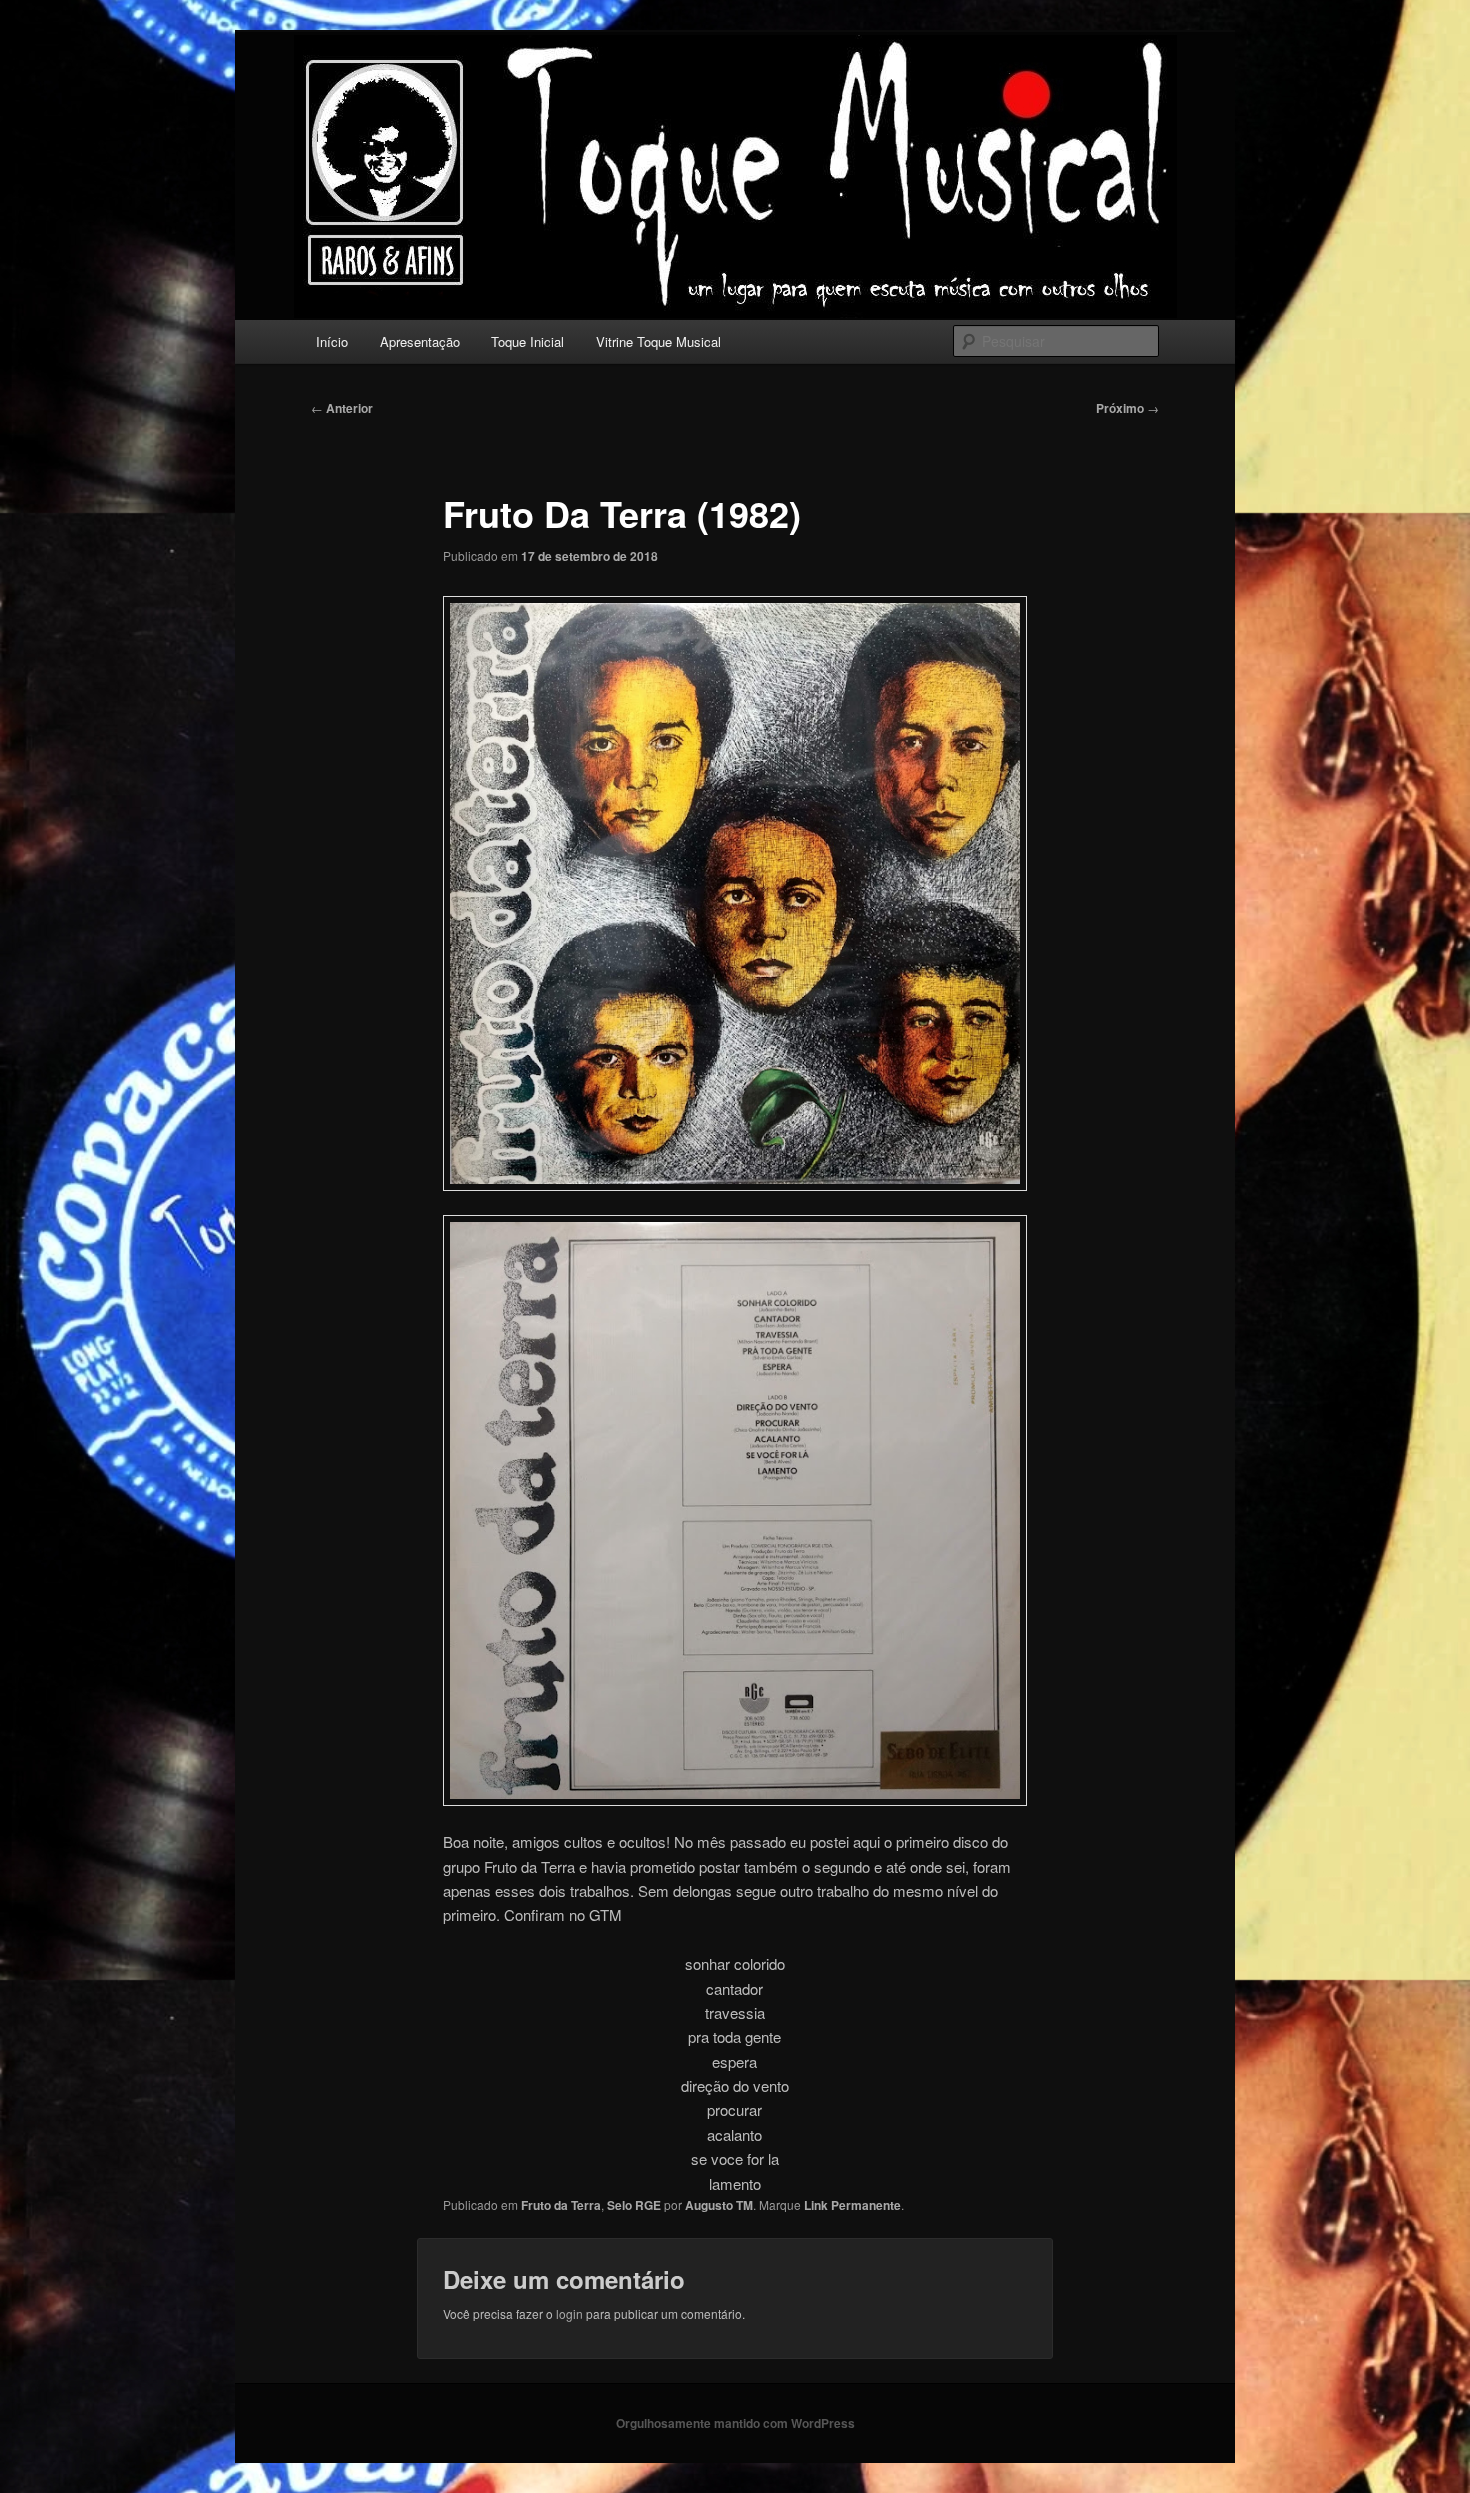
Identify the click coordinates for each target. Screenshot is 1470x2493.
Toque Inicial (527, 341)
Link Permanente (852, 2205)
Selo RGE (634, 2205)
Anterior (342, 408)
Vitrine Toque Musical (658, 341)
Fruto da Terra (561, 2205)
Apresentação (420, 341)
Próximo (1127, 408)
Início (332, 341)
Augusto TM (719, 2205)
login (569, 2313)
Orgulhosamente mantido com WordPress (735, 2423)
